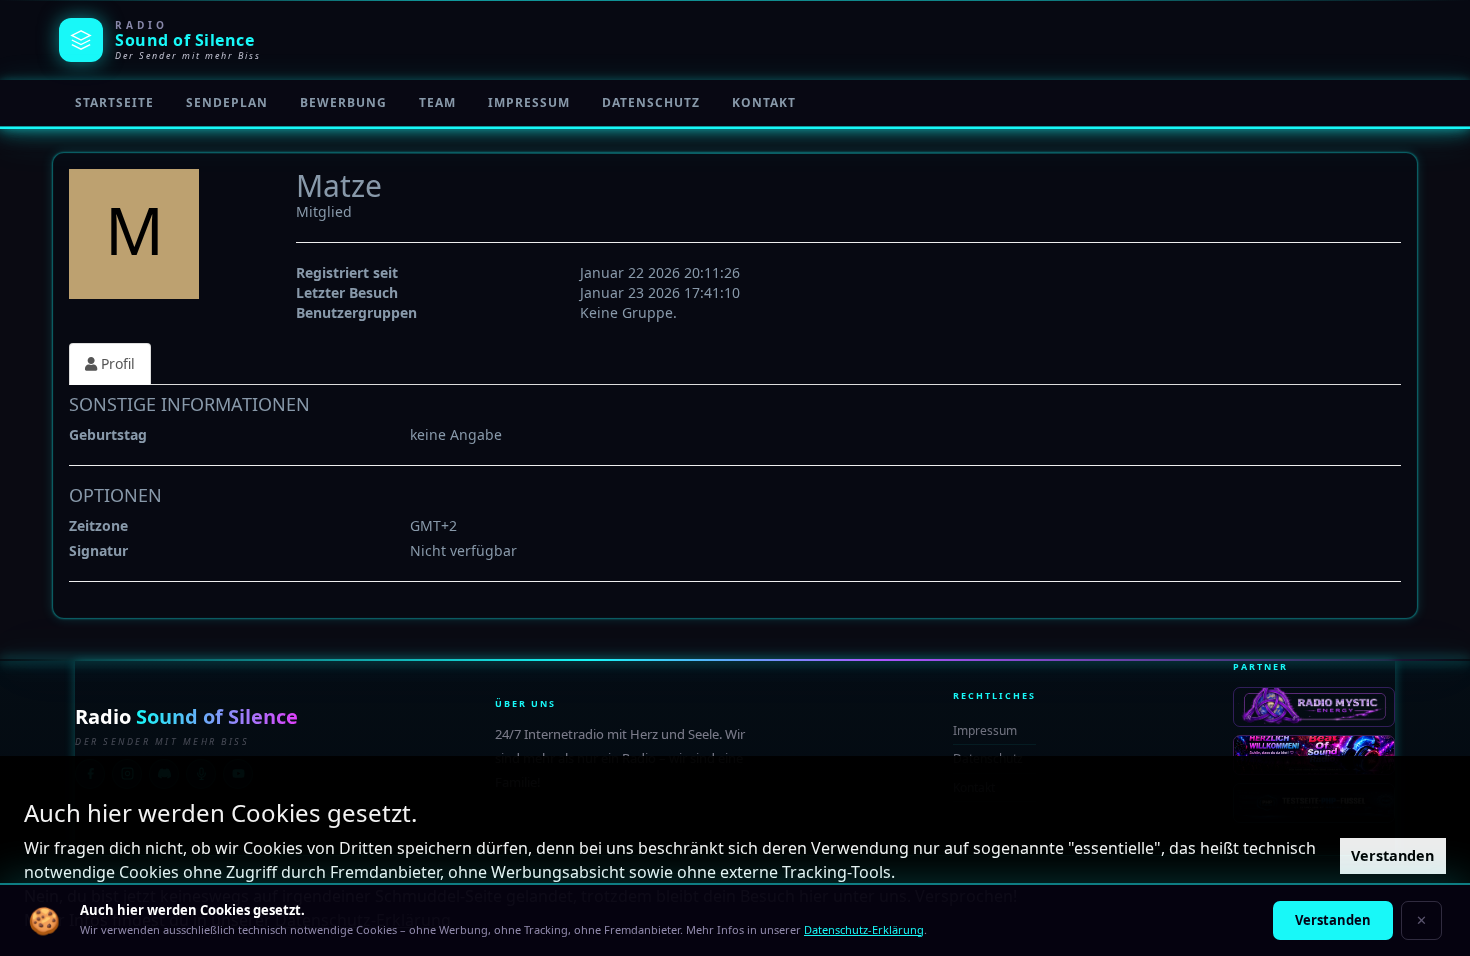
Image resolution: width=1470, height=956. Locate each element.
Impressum (529, 102)
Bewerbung (343, 102)
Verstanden (1392, 855)
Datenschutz (651, 102)
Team (437, 102)
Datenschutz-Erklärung (864, 929)
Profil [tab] (116, 363)
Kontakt (764, 102)
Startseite (114, 102)
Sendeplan (227, 102)
